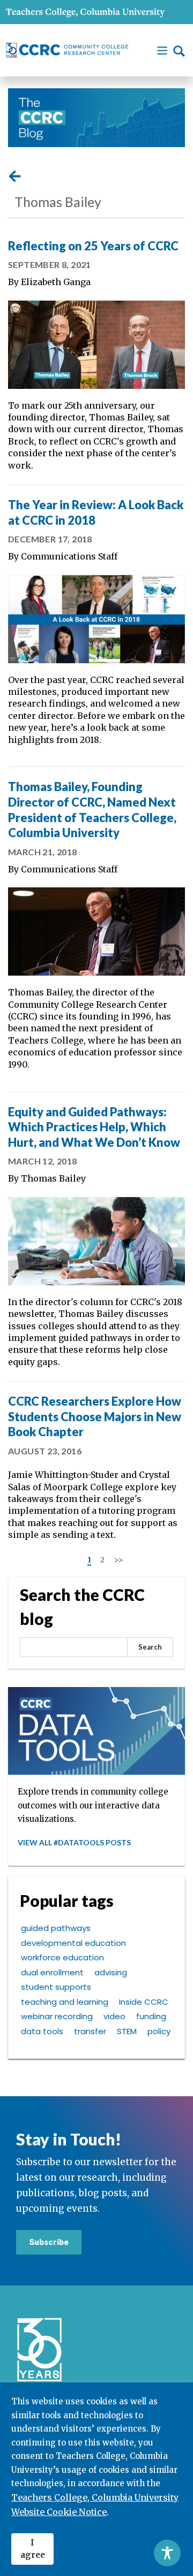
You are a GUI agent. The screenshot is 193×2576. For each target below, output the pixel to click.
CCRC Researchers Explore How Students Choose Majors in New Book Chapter (95, 1416)
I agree (33, 2549)
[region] (96, 2479)
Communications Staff (69, 556)
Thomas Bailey (53, 1178)
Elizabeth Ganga (56, 282)
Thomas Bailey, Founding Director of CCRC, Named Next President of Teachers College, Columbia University (92, 810)
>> (118, 1560)
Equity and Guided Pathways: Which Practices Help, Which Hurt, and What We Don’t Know (94, 1127)
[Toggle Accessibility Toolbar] (167, 2553)
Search (150, 1647)
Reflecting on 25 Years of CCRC (93, 246)
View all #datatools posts (74, 1842)
